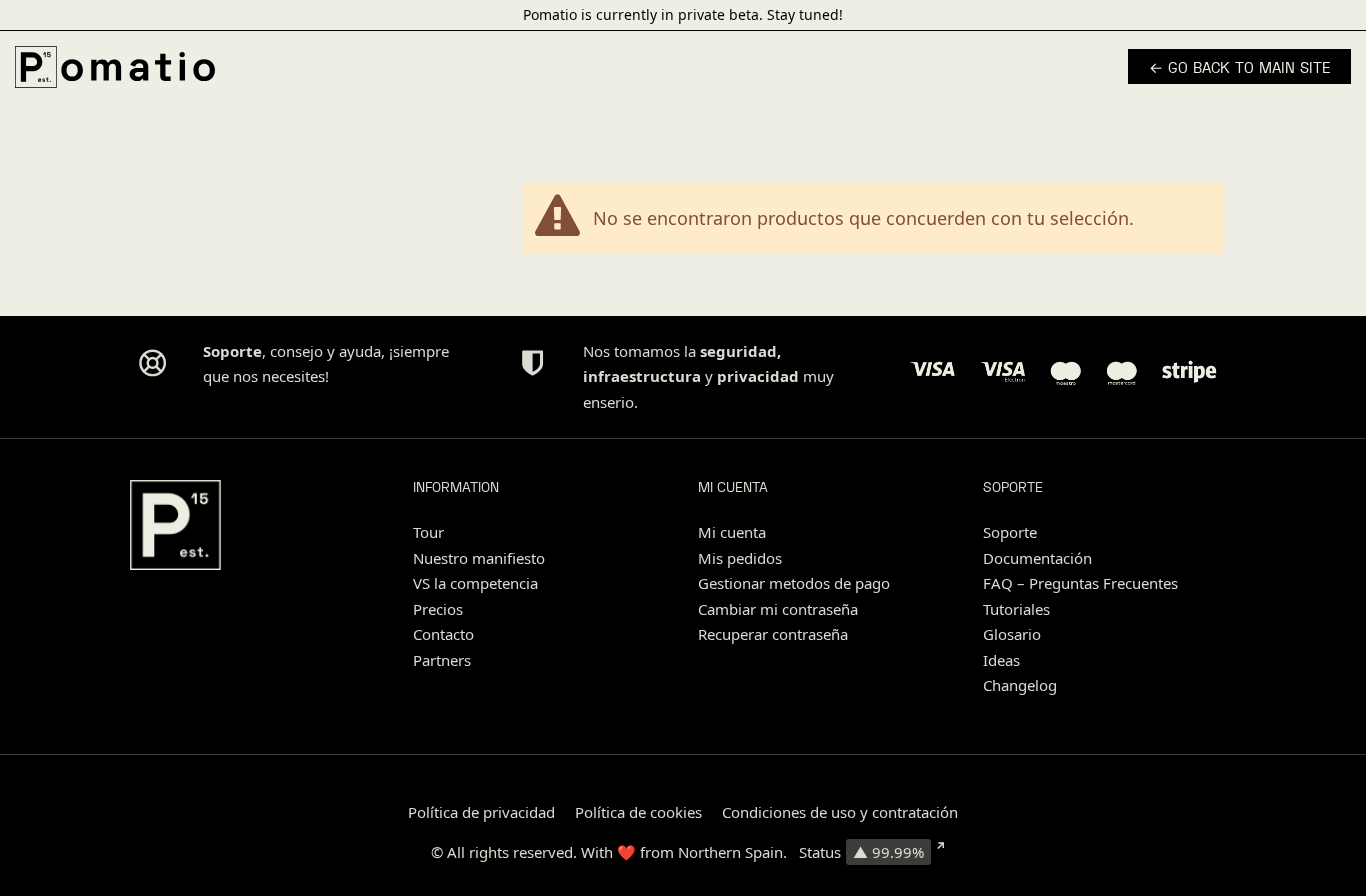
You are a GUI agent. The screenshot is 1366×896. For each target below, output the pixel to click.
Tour (428, 532)
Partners (442, 660)
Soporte (1010, 532)
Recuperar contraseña (773, 634)
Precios (438, 609)
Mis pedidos (740, 558)
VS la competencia (475, 583)
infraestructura (642, 376)
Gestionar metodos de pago (794, 583)
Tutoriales (1016, 609)
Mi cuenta (732, 532)
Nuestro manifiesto (479, 558)
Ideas (1001, 660)
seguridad (738, 351)
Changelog (1020, 685)
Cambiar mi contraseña (778, 609)
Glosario (1012, 634)
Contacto (443, 634)
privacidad (758, 376)
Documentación (1037, 558)
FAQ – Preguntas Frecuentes (1080, 583)
